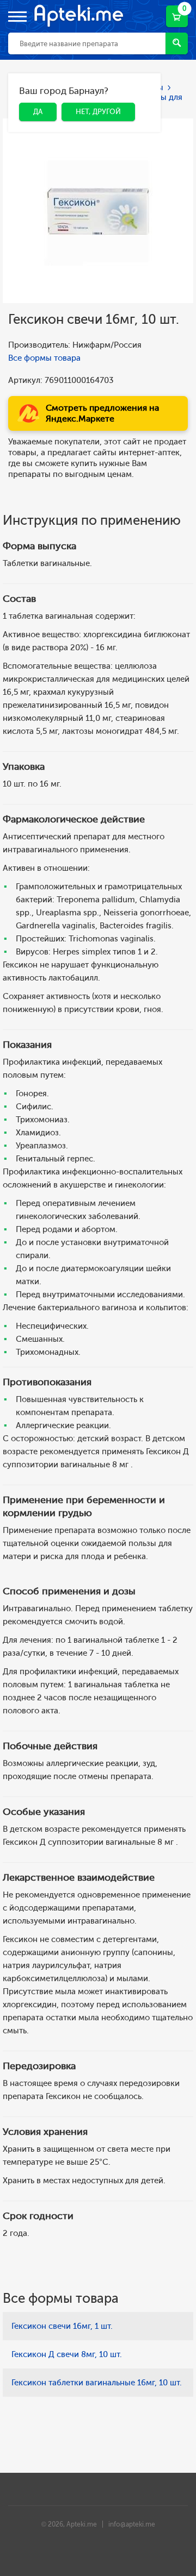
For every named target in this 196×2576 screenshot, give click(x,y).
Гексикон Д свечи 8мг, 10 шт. (67, 2354)
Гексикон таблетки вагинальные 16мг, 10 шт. (97, 2383)
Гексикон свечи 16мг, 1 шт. (62, 2326)
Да (30, 93)
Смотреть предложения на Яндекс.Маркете (102, 413)
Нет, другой (90, 93)
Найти (177, 43)
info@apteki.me (132, 2524)
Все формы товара (44, 358)
